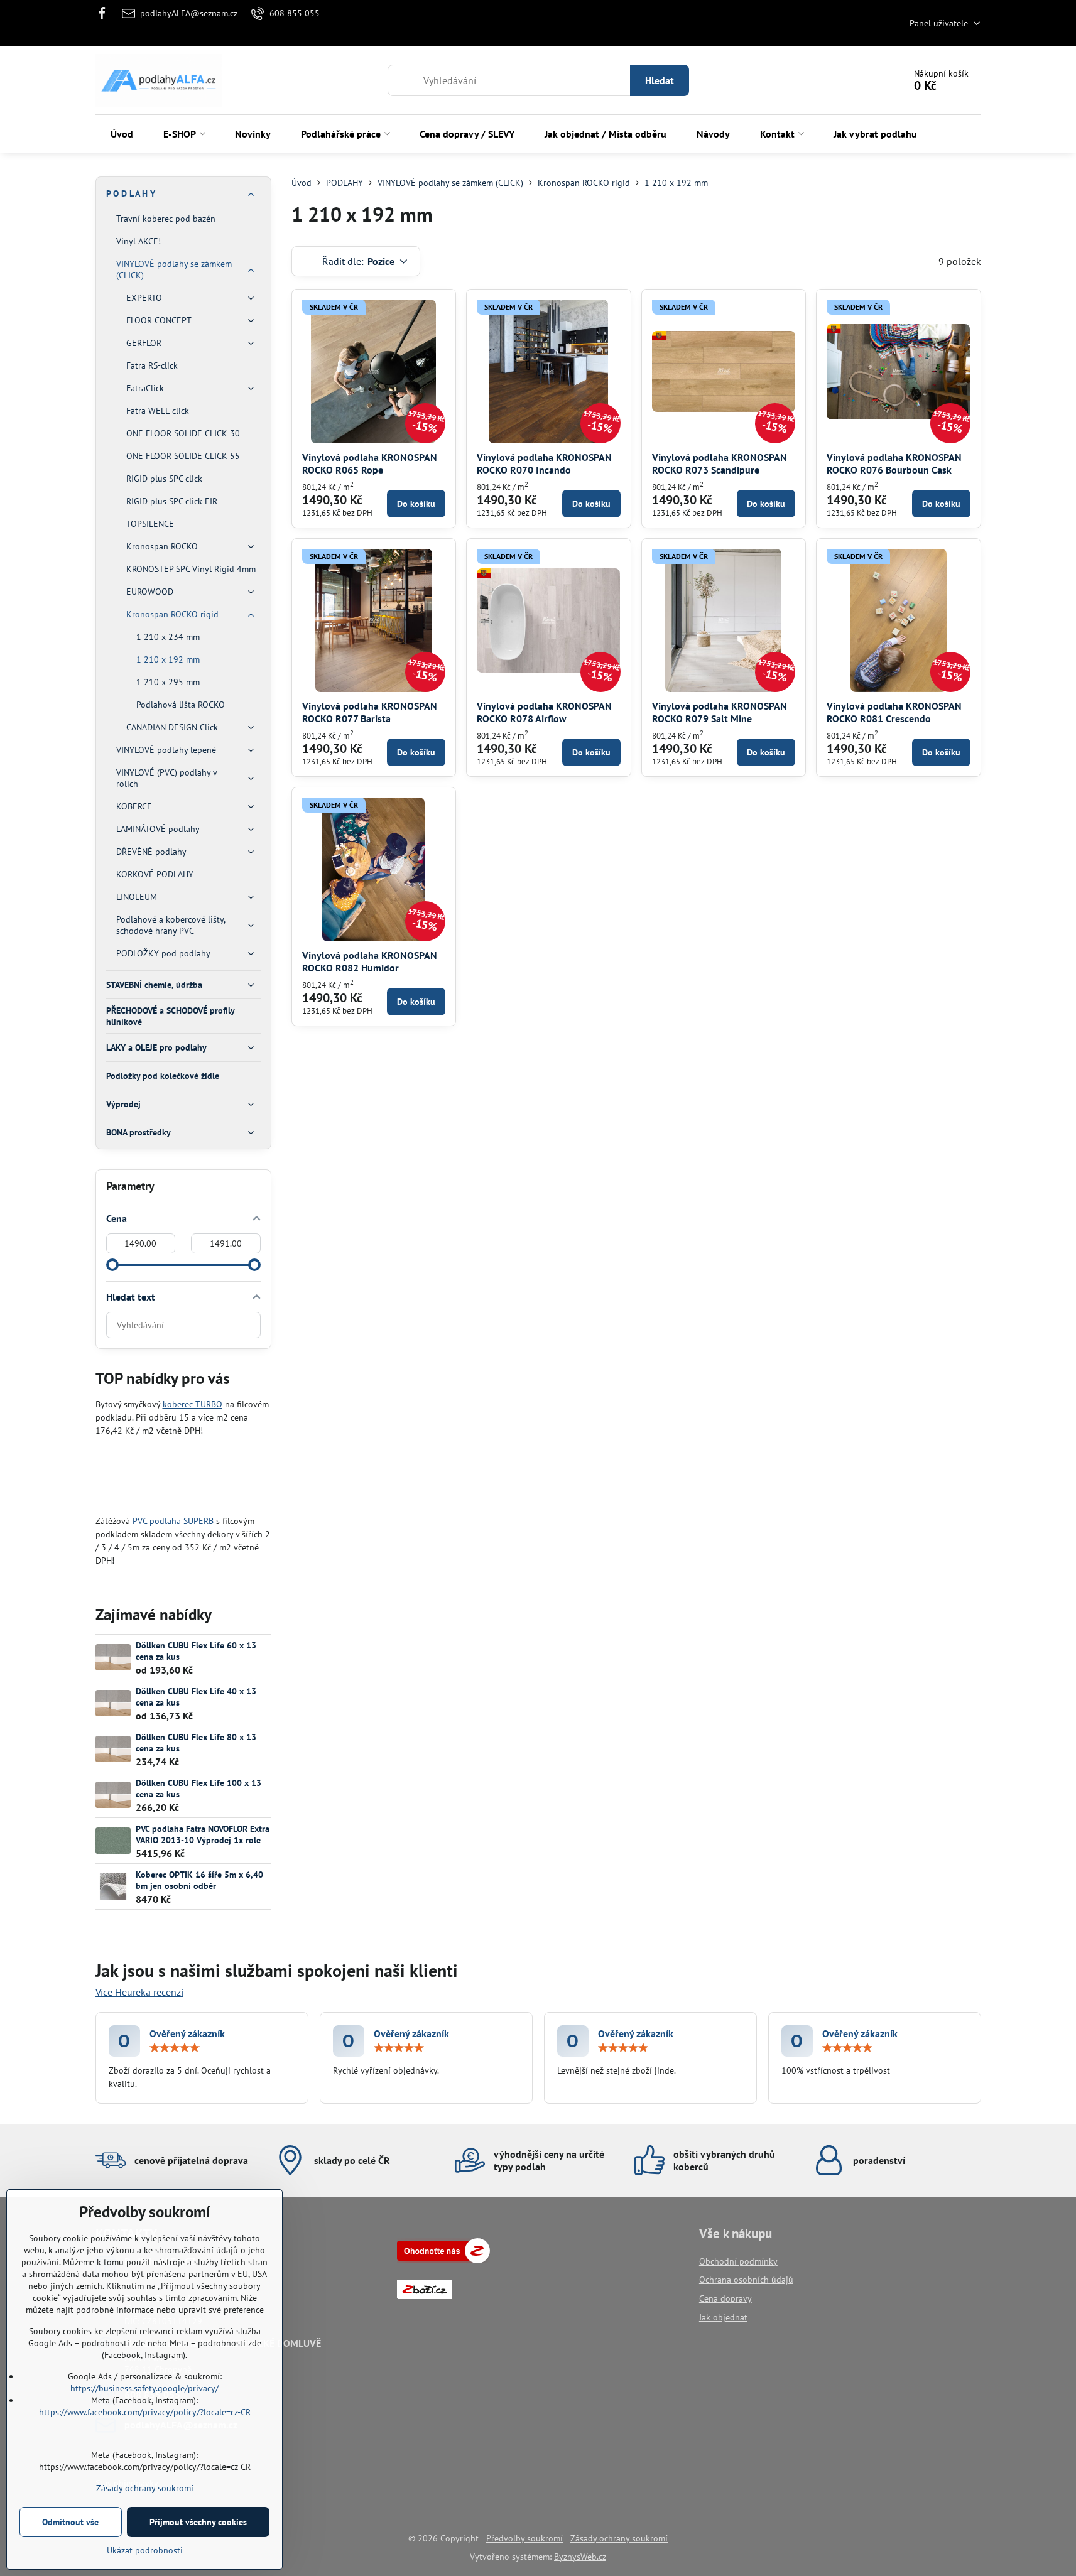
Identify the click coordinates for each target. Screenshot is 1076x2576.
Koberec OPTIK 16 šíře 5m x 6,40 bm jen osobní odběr (199, 1880)
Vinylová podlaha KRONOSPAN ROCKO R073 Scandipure (720, 463)
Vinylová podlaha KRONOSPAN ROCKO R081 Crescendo (894, 712)
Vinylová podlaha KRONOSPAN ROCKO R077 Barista (370, 712)
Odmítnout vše (70, 2522)
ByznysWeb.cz (580, 2557)
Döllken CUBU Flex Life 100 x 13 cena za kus (198, 1789)
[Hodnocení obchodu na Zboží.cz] (443, 2260)
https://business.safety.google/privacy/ (144, 2388)
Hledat (660, 80)
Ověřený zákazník (187, 2033)
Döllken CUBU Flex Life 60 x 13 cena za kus (196, 1651)
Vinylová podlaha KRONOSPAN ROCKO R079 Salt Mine (720, 712)
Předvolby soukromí (524, 2538)
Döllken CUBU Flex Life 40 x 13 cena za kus (196, 1697)
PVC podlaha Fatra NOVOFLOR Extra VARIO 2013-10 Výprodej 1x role (203, 1834)
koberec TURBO (193, 1404)
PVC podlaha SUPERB (173, 1521)
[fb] (106, 13)
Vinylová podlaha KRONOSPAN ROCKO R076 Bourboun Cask (894, 463)
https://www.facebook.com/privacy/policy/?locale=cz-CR (145, 2412)
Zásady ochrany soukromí (619, 2538)
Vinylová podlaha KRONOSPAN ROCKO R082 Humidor (370, 961)
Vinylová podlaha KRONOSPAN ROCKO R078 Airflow (544, 712)
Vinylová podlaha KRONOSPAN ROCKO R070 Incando (544, 463)
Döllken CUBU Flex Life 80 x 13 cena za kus (196, 1743)
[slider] (112, 1265)
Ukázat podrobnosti (145, 2550)
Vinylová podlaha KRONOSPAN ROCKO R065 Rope (370, 463)
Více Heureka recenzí (139, 1992)
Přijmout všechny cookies (198, 2522)
